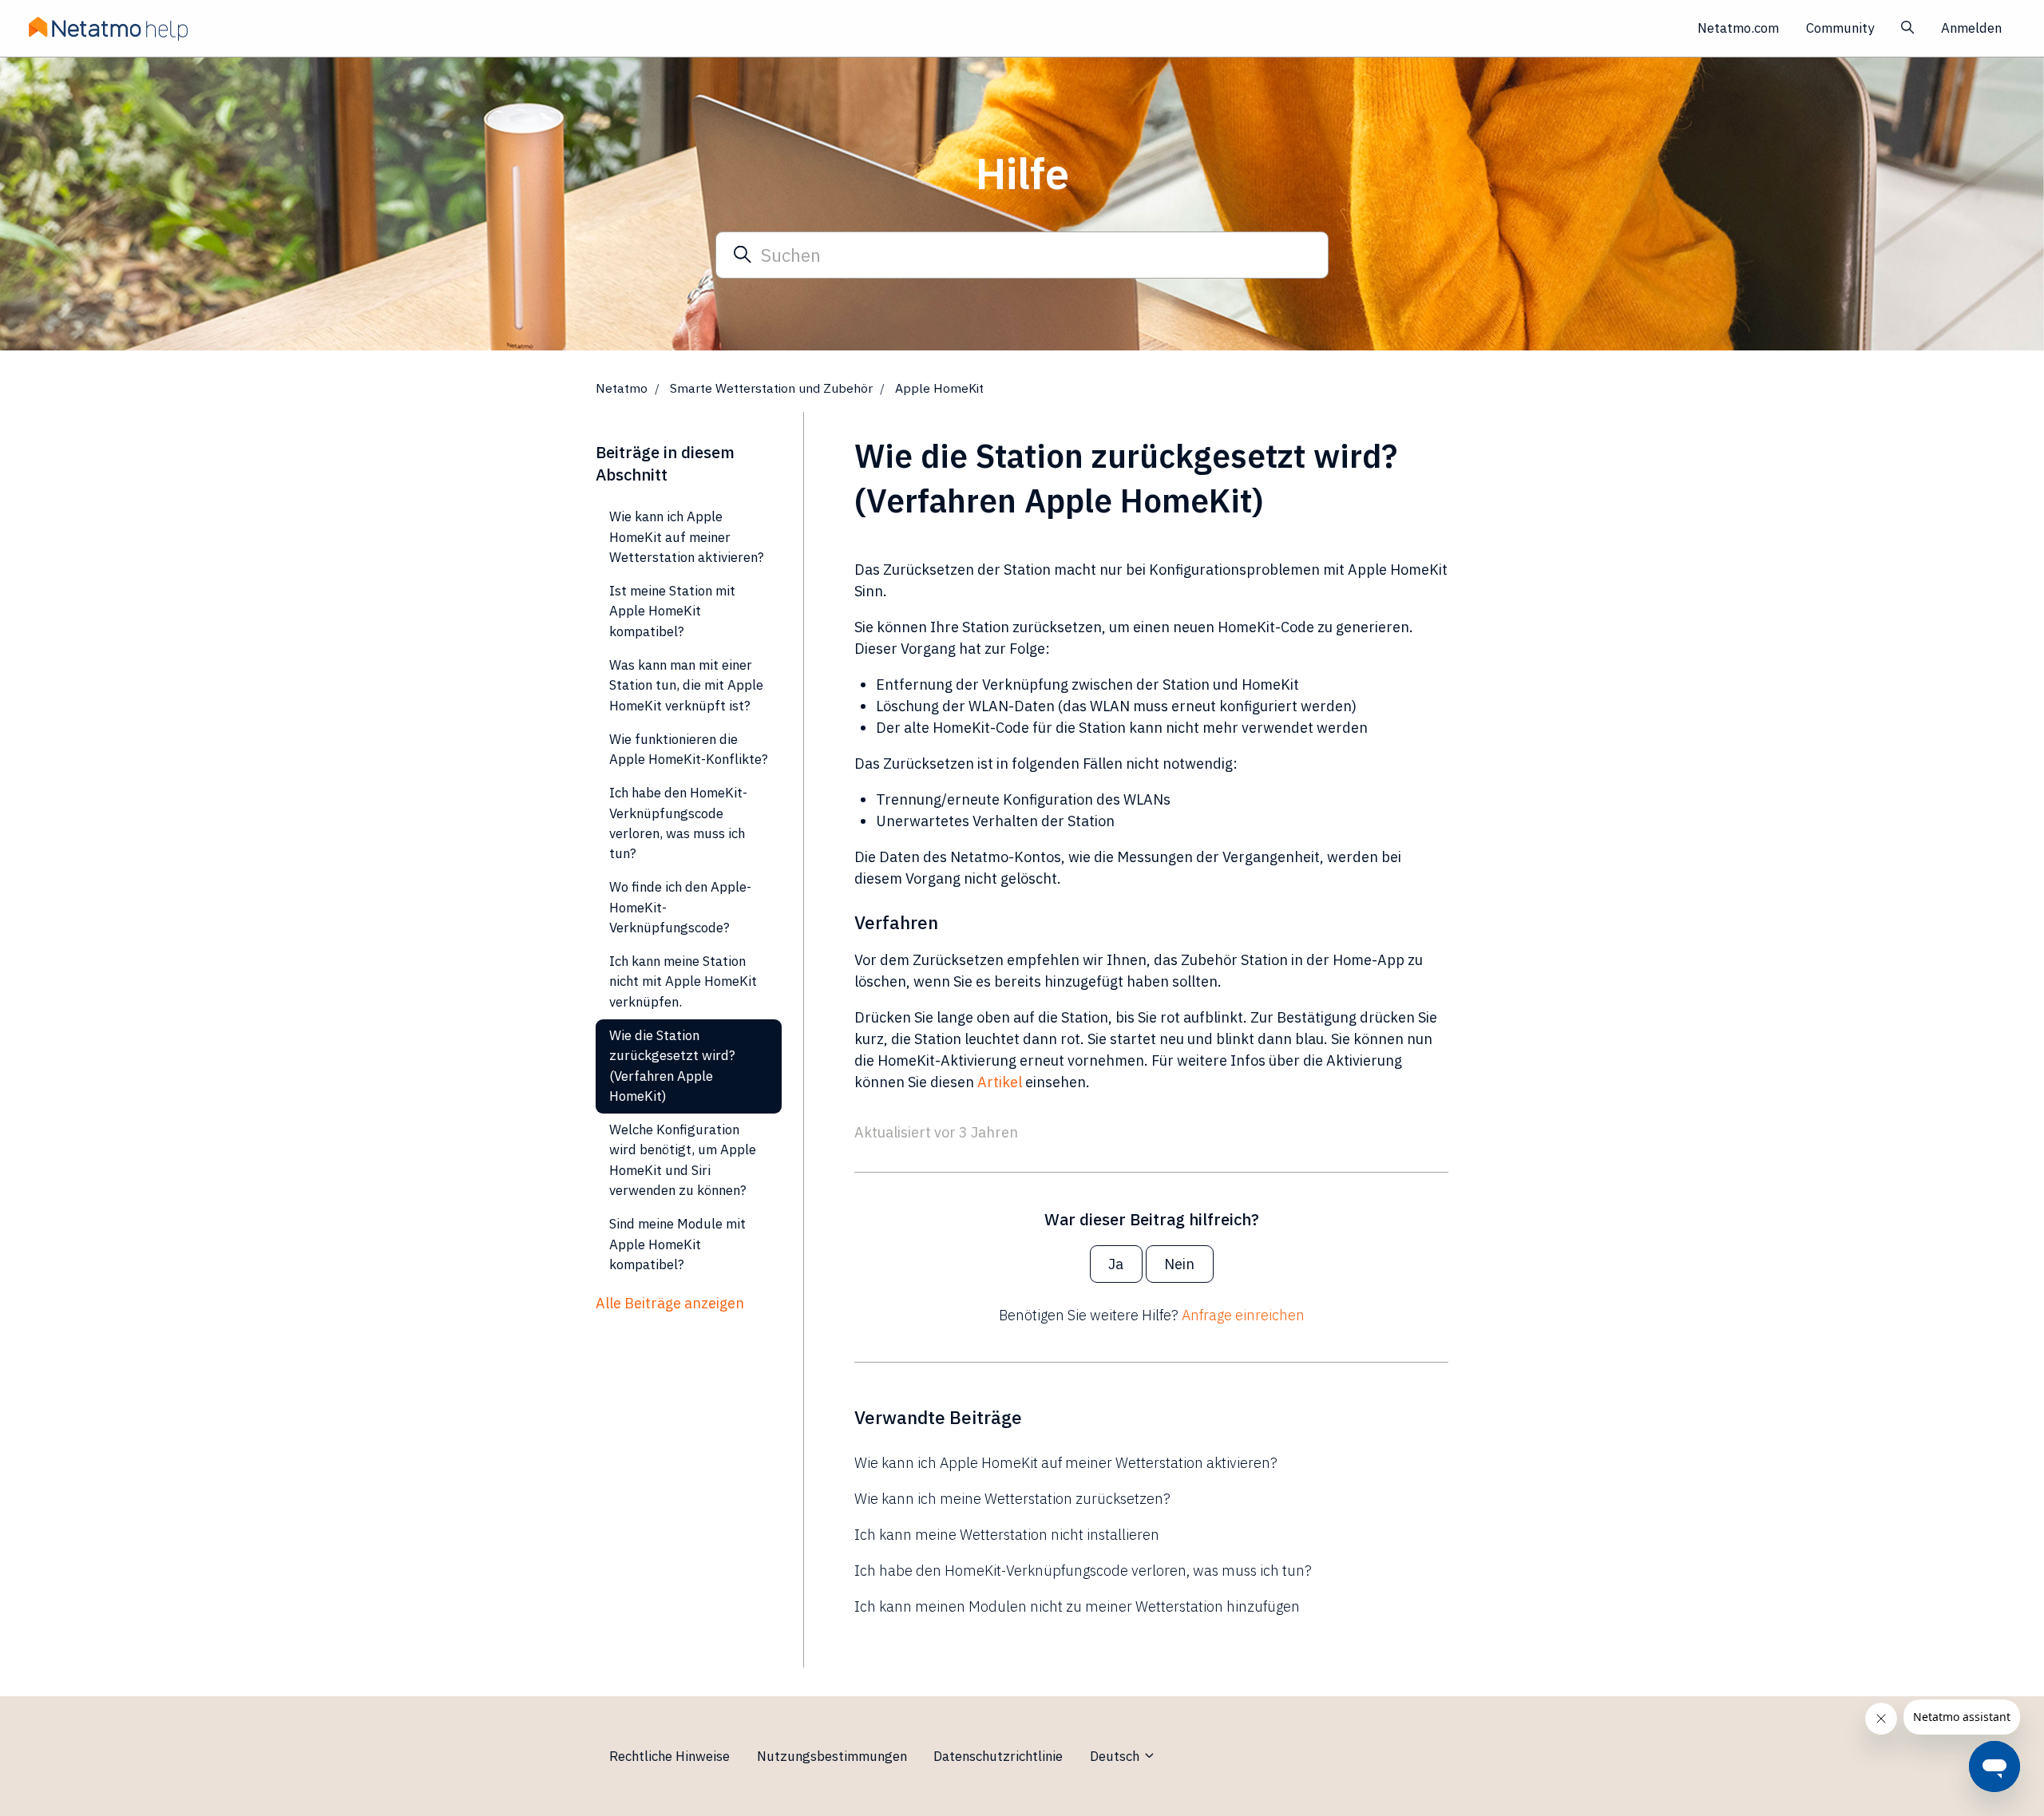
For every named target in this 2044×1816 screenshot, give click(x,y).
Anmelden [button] (1971, 28)
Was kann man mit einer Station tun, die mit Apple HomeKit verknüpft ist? (686, 685)
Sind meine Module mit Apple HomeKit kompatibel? (677, 1244)
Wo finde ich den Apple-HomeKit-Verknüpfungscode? (680, 907)
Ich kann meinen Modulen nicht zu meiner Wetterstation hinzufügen (1077, 1606)
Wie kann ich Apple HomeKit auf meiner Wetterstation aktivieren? (1066, 1463)
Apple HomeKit (939, 388)
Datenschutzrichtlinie (998, 1756)
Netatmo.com (1738, 28)
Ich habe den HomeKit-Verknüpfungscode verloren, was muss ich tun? (1083, 1571)
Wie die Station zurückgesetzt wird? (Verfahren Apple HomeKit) (672, 1066)
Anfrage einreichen (1243, 1315)
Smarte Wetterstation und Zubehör (771, 388)
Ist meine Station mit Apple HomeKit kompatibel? (672, 611)
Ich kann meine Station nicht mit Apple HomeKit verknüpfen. (683, 981)
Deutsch (1116, 1756)
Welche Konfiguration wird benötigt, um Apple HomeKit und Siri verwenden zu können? (683, 1160)
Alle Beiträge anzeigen (670, 1303)
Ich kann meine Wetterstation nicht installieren (1007, 1535)
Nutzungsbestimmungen (832, 1756)
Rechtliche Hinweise (669, 1756)
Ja (1116, 1264)
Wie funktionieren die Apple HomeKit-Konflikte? (689, 749)
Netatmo (622, 388)
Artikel (1000, 1082)
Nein (1179, 1264)
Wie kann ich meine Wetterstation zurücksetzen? (1012, 1499)
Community (1840, 28)
